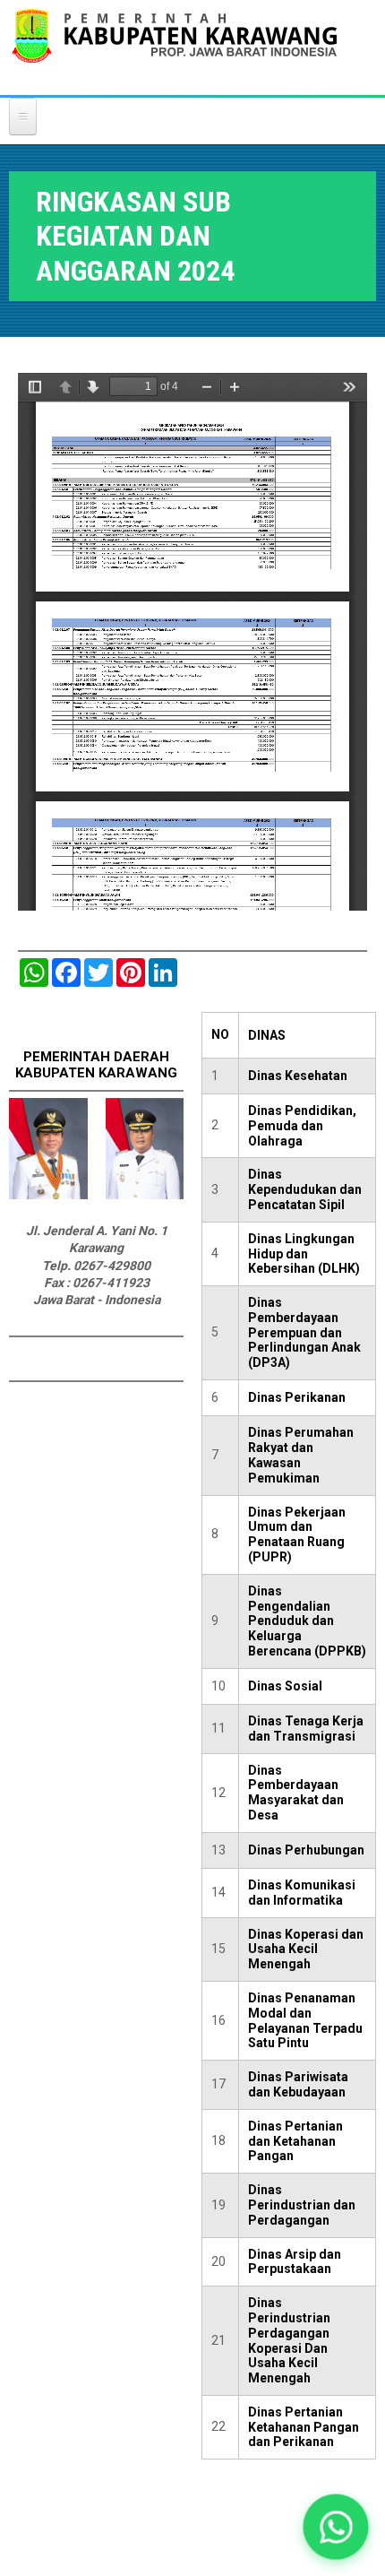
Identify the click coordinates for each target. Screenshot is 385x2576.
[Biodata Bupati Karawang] (48, 1195)
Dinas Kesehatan (298, 1076)
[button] (335, 2526)
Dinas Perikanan (297, 1397)
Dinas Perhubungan (306, 1850)
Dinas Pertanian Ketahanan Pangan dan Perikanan (304, 2427)
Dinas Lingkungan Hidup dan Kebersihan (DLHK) (304, 1254)
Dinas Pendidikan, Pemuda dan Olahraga (302, 1126)
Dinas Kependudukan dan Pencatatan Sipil (305, 1189)
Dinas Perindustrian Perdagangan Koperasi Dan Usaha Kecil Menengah (289, 2340)
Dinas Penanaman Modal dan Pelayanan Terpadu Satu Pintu (305, 2020)
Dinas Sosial (285, 1686)
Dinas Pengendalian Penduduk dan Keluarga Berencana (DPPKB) (307, 1621)
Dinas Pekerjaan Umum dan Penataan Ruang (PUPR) (297, 1534)
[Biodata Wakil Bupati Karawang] (145, 1195)
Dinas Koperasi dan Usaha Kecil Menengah (306, 1949)
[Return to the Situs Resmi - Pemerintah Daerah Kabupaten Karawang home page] (175, 47)
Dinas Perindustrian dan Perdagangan (302, 2205)
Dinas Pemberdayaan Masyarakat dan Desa (296, 1793)
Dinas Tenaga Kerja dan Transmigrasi (306, 1729)
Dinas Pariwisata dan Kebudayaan (298, 2084)
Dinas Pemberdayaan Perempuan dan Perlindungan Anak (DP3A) (304, 1332)
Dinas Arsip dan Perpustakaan (295, 2262)
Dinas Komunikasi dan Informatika (302, 1893)
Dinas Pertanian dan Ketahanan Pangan (295, 2141)
